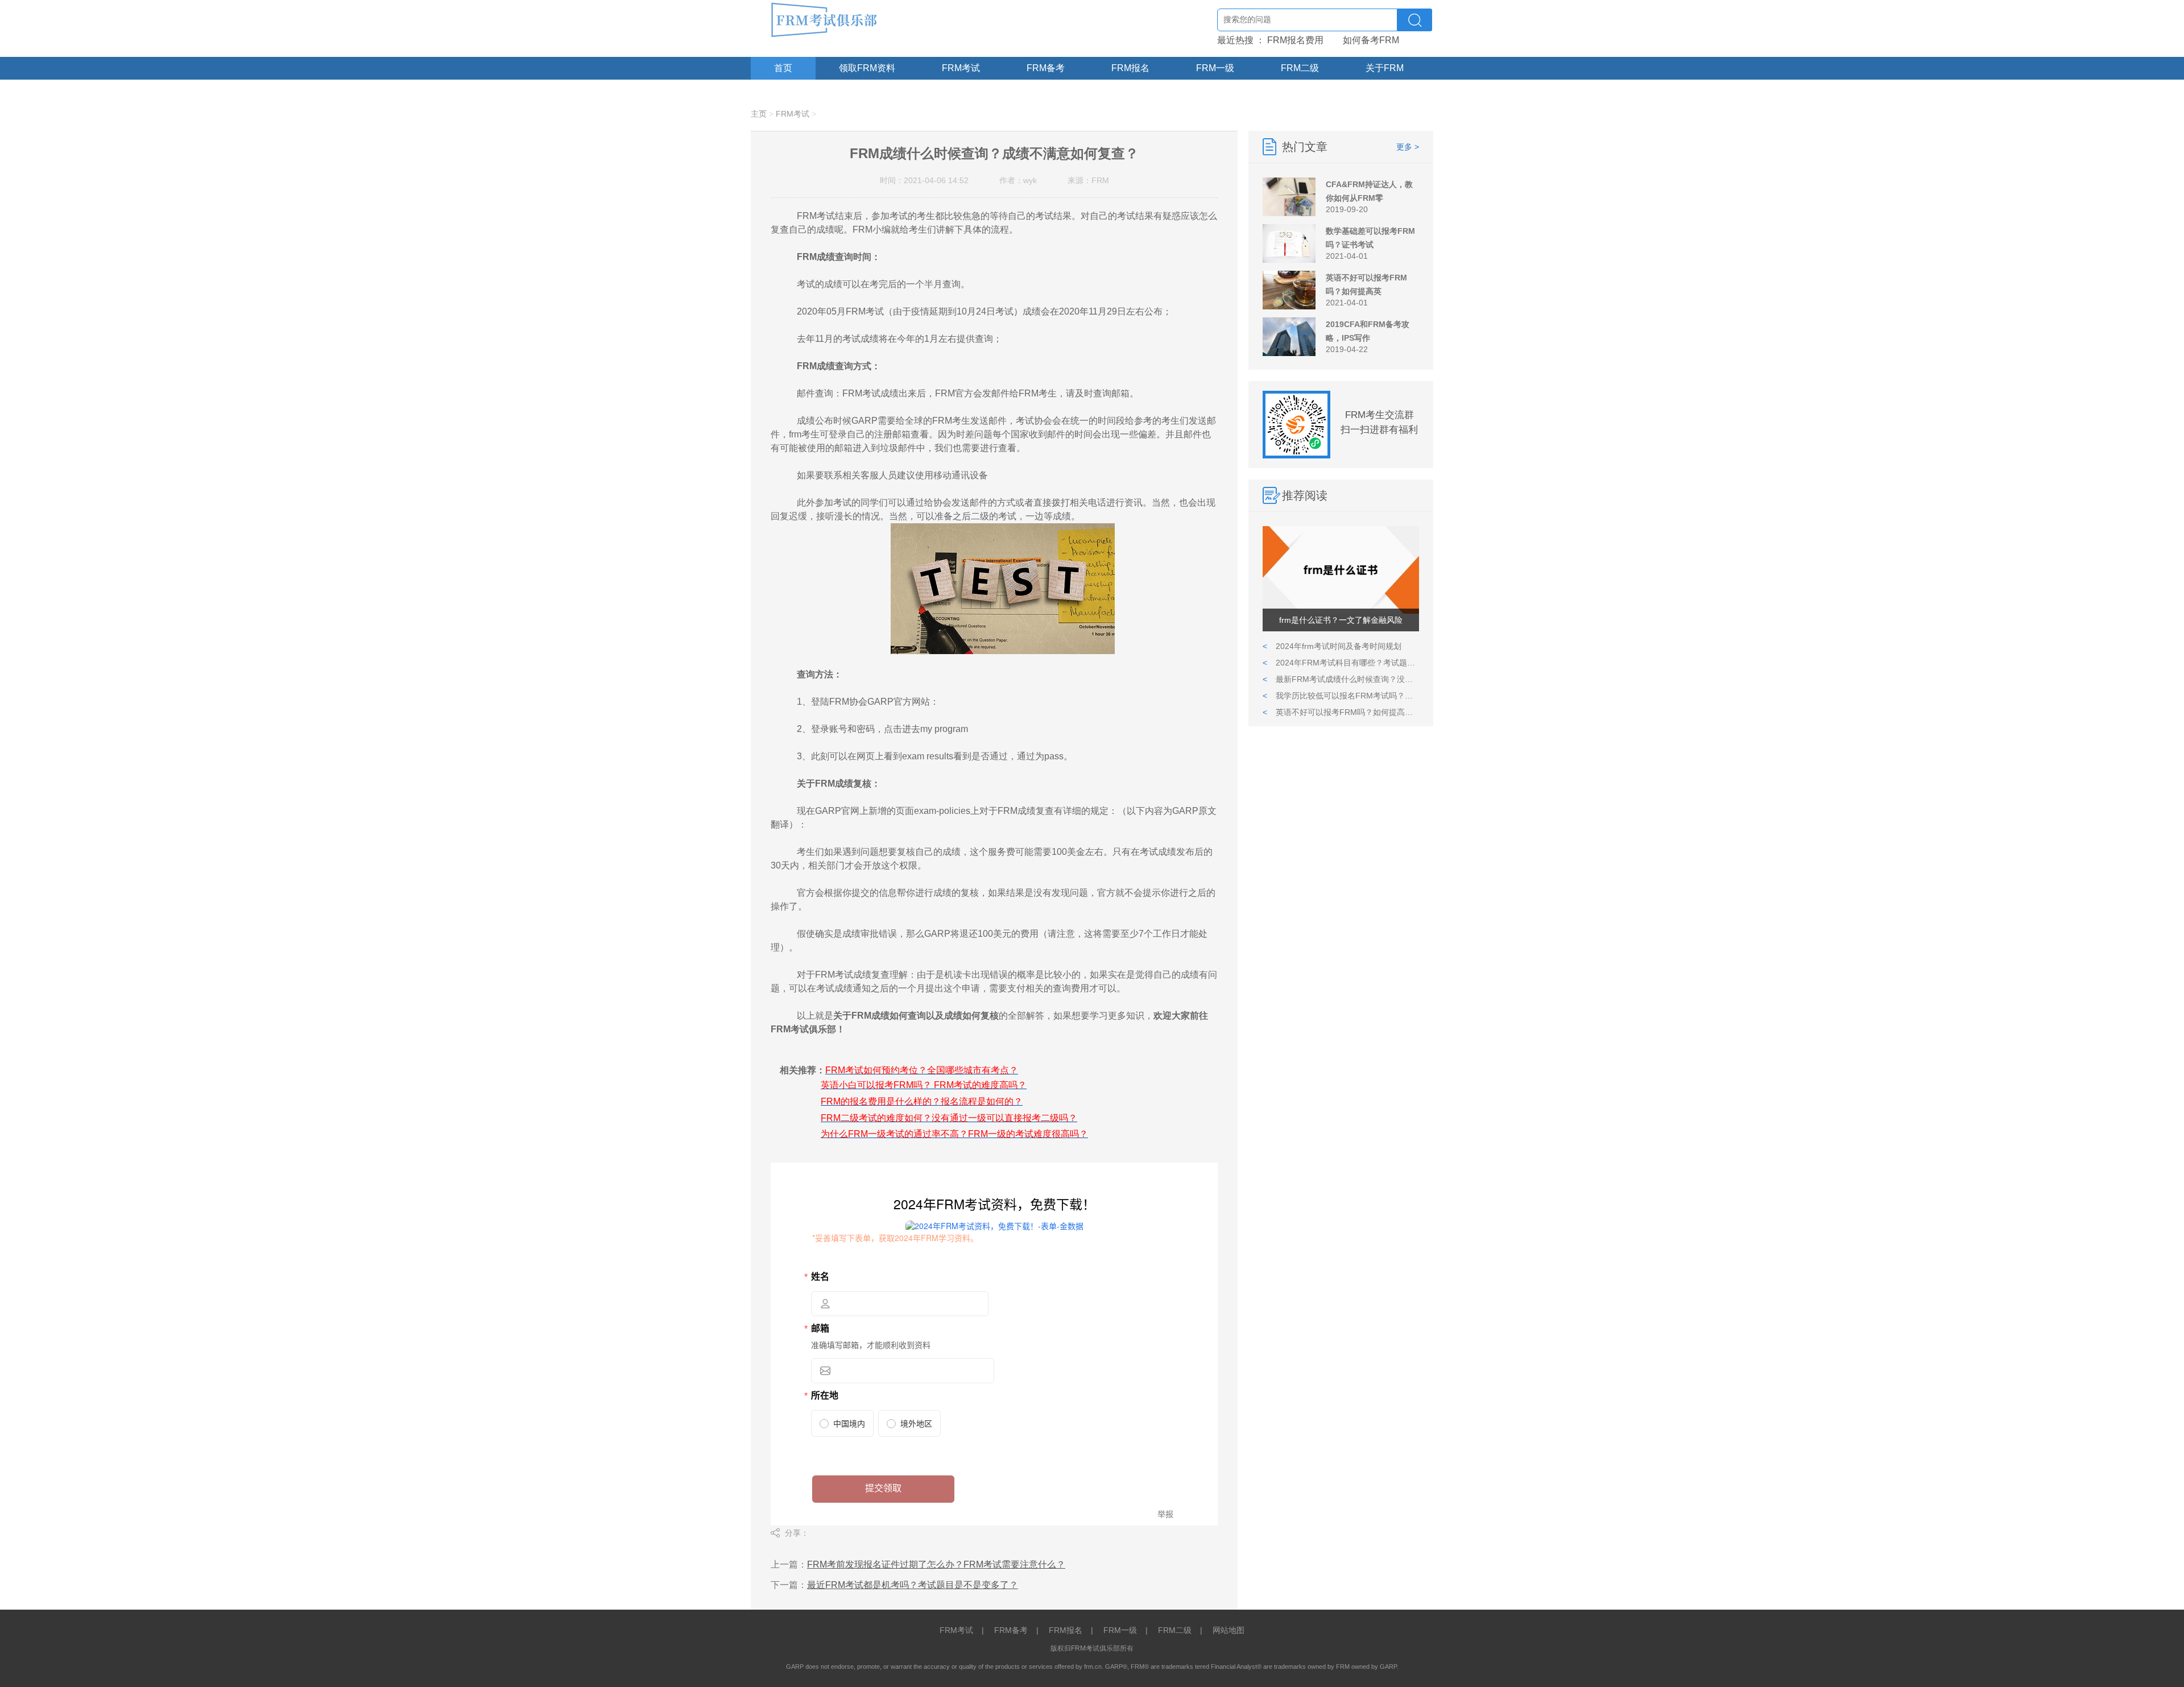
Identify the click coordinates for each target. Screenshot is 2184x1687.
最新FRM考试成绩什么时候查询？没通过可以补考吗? (1341, 679)
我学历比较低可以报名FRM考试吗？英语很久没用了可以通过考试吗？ (1341, 696)
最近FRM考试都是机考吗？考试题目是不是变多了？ (913, 1585)
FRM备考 (1046, 68)
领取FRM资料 (867, 68)
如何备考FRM (1371, 40)
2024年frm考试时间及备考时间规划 (1332, 646)
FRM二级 (1300, 68)
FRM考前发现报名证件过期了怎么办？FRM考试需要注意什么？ (936, 1564)
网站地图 (1228, 1630)
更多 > (1408, 147)
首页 (783, 68)
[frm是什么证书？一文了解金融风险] (1341, 611)
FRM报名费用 (1295, 40)
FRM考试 (961, 68)
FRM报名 (1130, 68)
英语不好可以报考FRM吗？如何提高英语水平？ (1341, 712)
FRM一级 (1215, 68)
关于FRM (1385, 68)
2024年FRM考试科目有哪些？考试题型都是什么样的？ (1341, 663)
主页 (759, 114)
